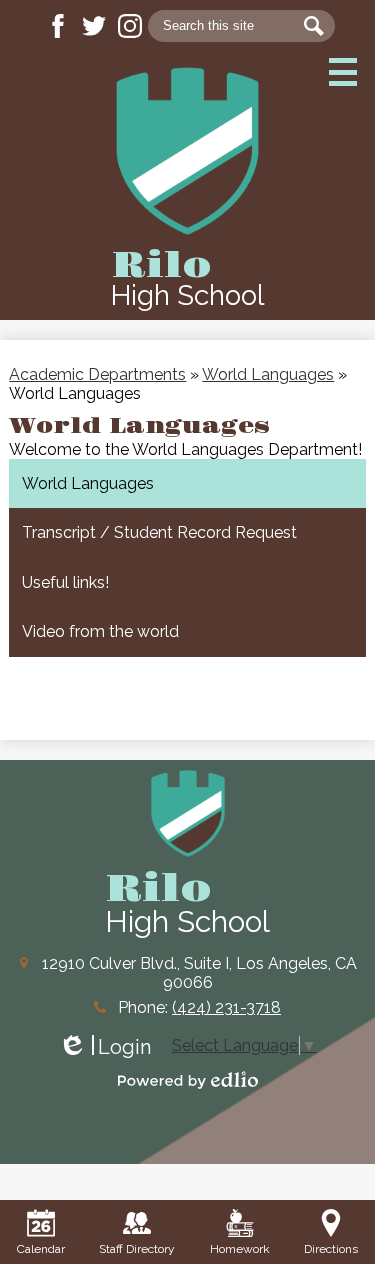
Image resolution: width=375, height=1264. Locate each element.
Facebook (58, 26)
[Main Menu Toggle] (343, 72)
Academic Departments (97, 374)
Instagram (130, 26)
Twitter (94, 26)
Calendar (41, 1249)
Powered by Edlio (188, 1080)
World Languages (268, 374)
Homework (240, 1249)
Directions (331, 1249)
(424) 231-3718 (226, 1007)
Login (104, 1047)
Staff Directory (137, 1249)
